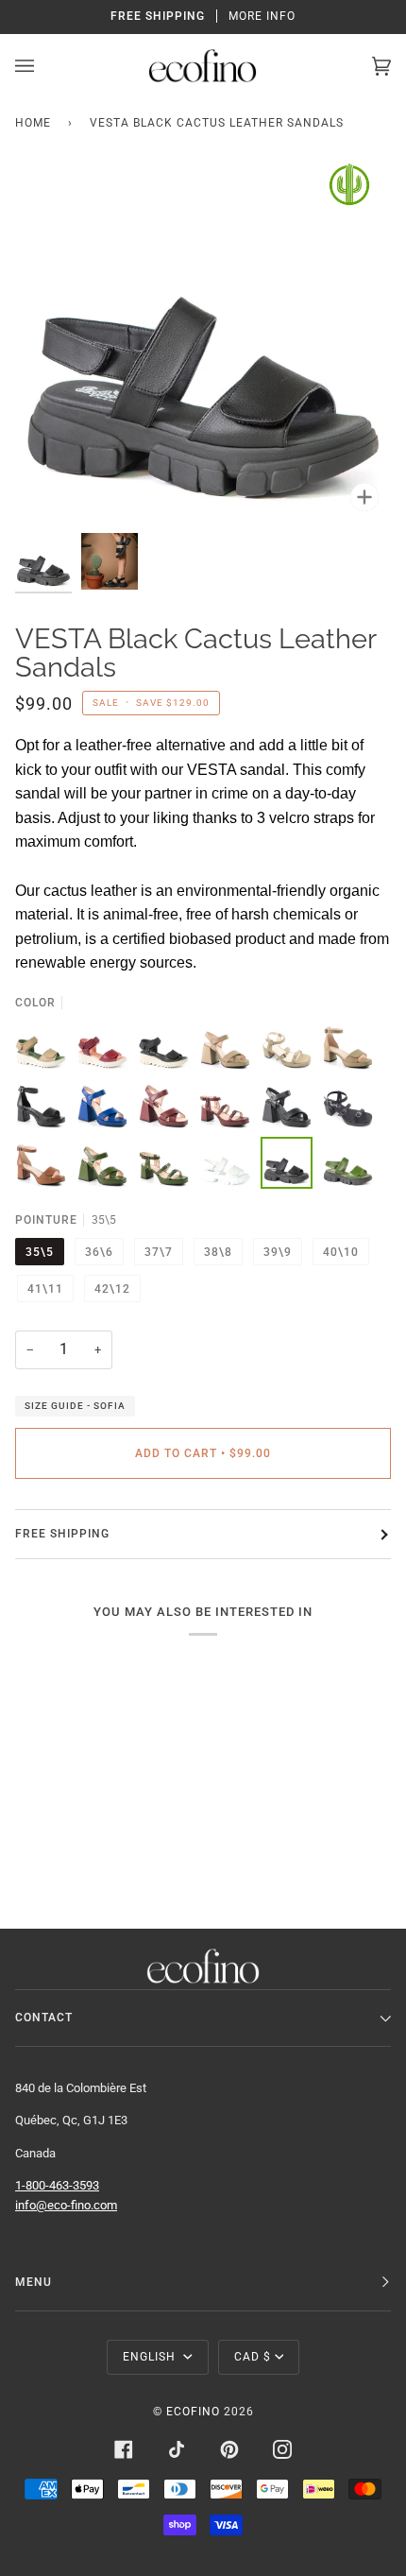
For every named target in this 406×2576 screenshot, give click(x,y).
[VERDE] (348, 1163)
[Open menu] (43, 66)
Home (33, 123)
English (151, 2357)
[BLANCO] (225, 1163)
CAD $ (253, 2357)
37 (225, 1046)
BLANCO (225, 1163)
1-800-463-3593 (57, 2185)
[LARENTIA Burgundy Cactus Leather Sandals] (102, 1046)
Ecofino (193, 2412)
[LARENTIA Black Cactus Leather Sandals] (164, 1046)
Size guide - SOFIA (75, 1406)
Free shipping (62, 1534)
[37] (225, 1046)
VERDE (348, 1163)
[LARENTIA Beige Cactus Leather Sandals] (41, 1046)
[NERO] (287, 1163)
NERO (287, 1163)
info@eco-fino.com (66, 2205)
